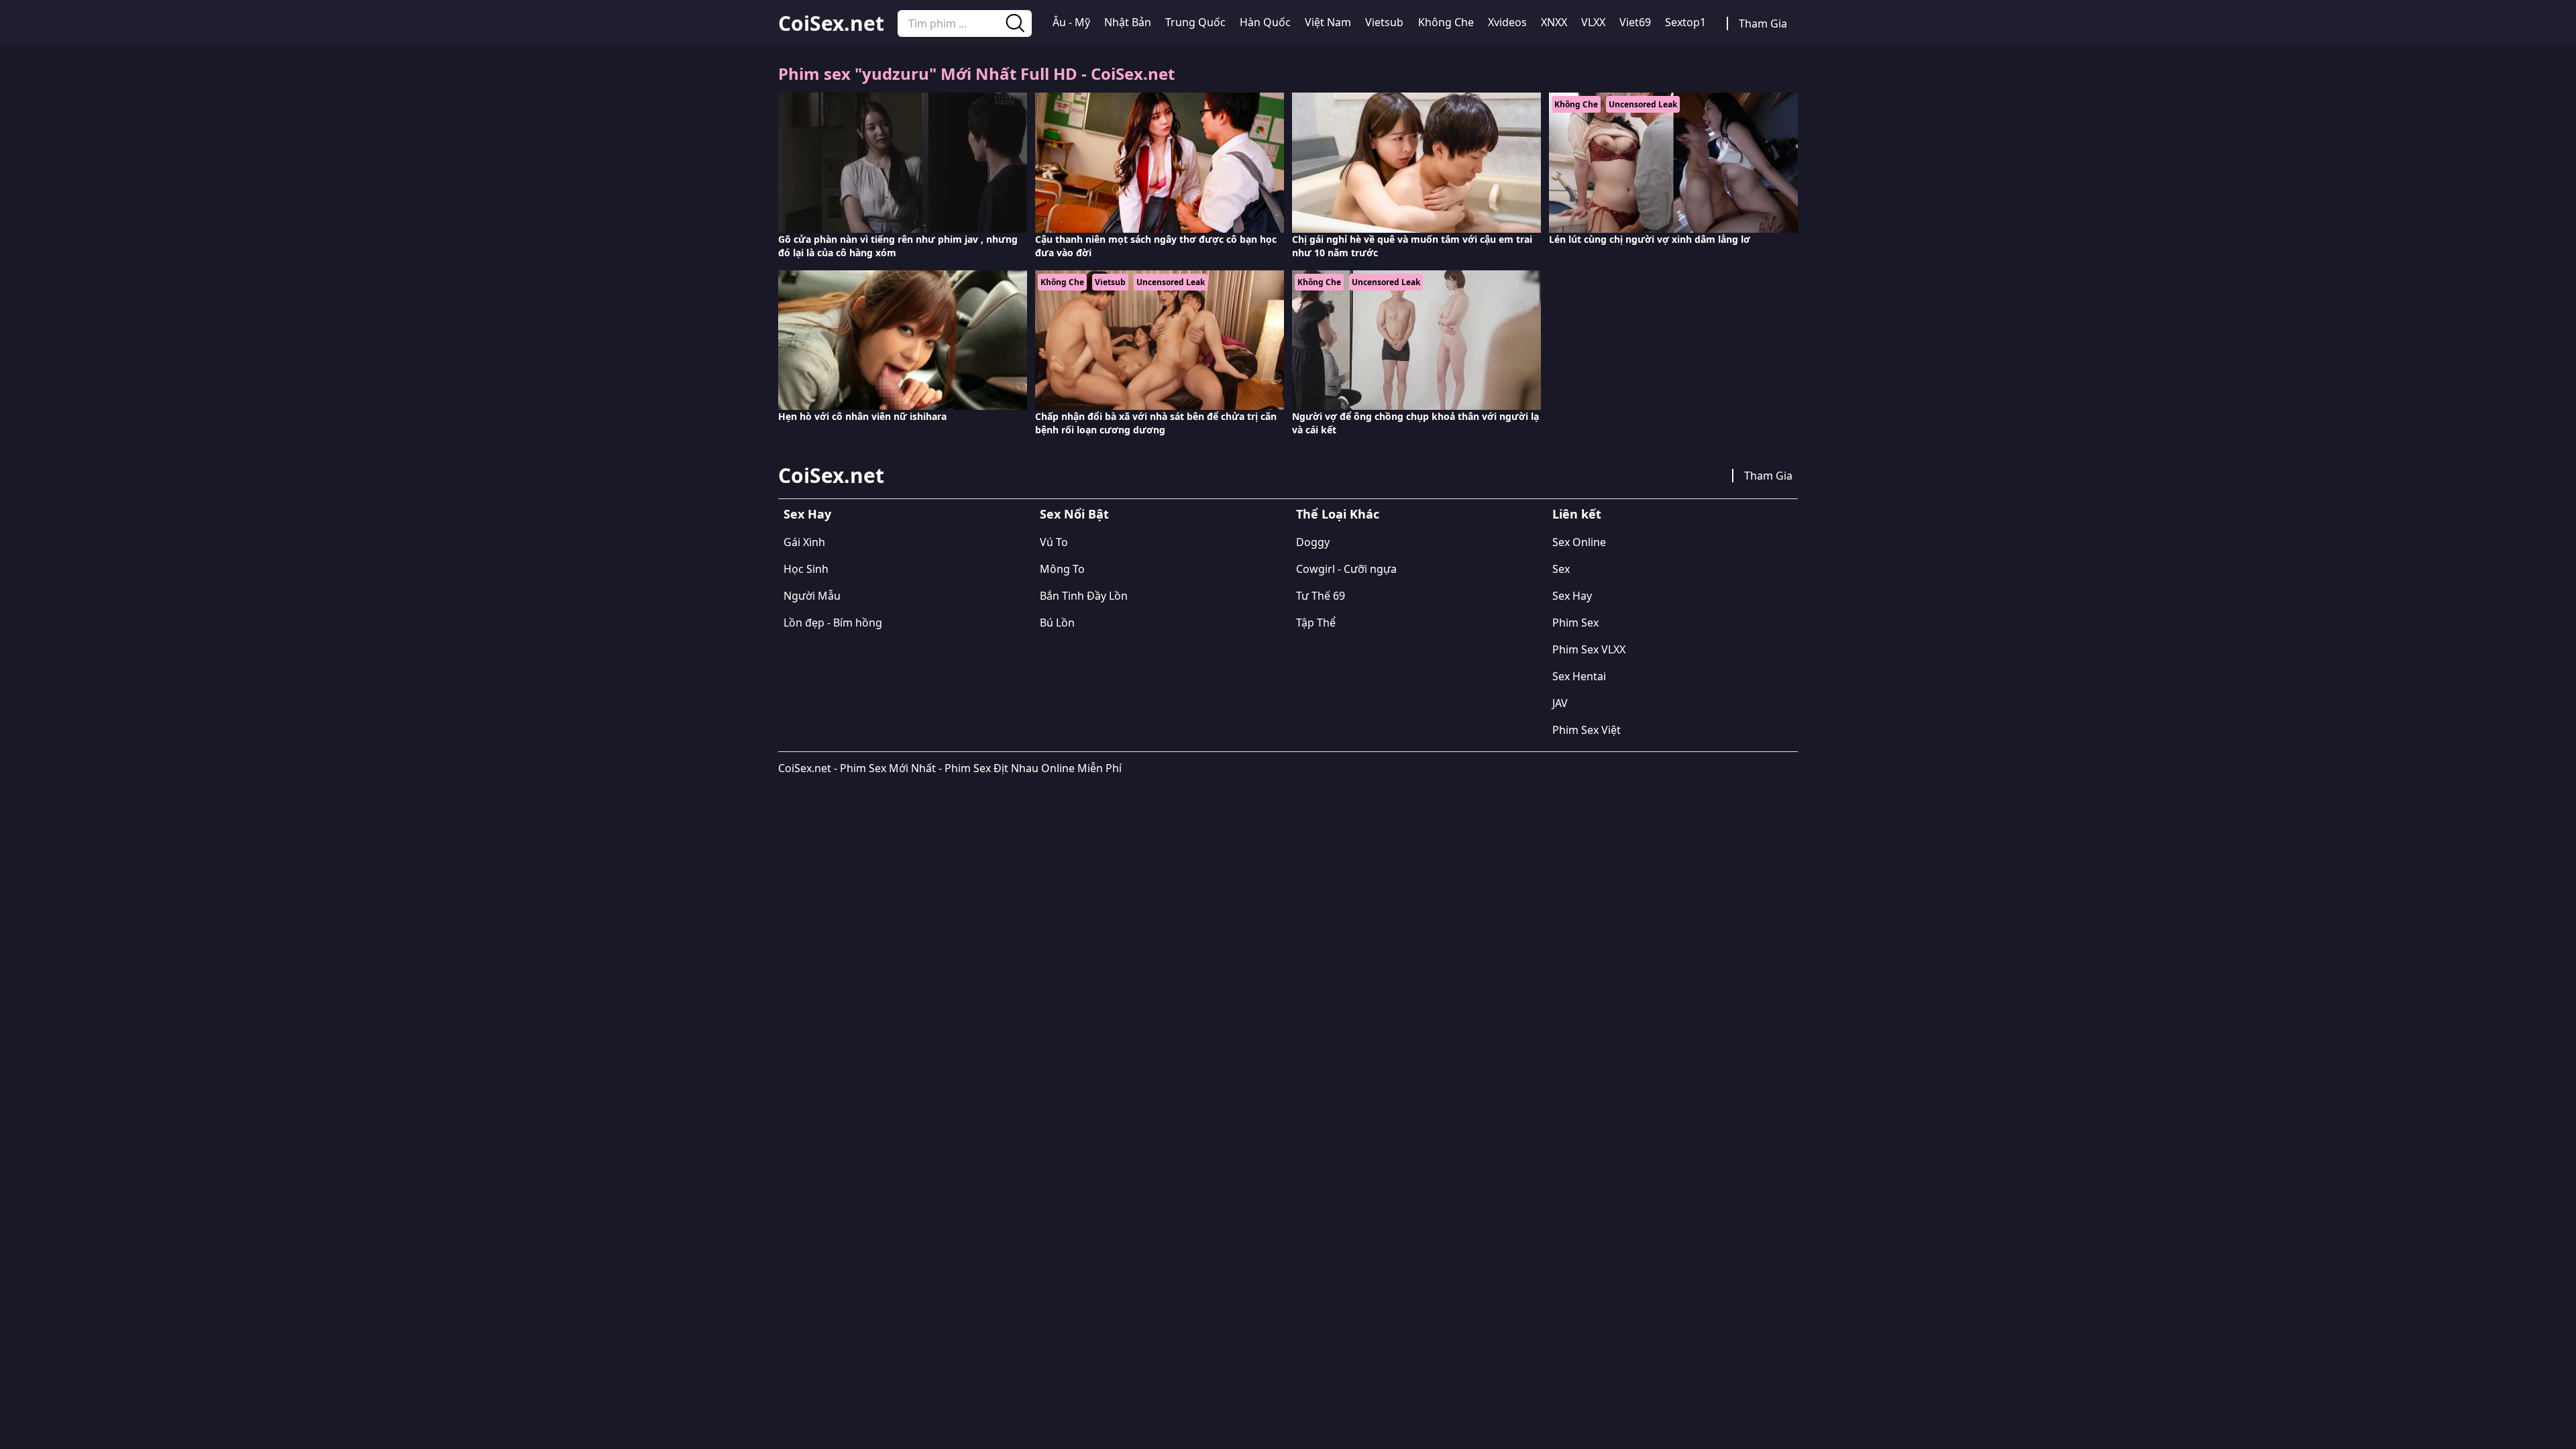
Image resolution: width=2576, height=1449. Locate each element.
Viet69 (1635, 22)
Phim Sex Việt (1587, 730)
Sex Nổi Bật (1074, 514)
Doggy (1313, 542)
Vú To (1054, 542)
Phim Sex (1575, 623)
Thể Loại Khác (1338, 514)
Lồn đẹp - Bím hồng (833, 623)
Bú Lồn (1057, 623)
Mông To (1062, 569)
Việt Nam (1328, 22)
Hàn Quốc (1265, 22)
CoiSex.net (831, 23)
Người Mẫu (812, 596)
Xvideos (1507, 22)
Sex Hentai (1579, 676)
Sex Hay (807, 514)
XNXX (1554, 22)
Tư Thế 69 (1321, 596)
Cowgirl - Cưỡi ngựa (1346, 569)
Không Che (1446, 22)
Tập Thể (1316, 623)
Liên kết (1577, 514)
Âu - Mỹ (1071, 22)
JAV (1560, 703)
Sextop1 (1685, 22)
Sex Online (1579, 542)
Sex (1561, 569)
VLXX (1593, 22)
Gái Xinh (804, 542)
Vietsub (1384, 22)
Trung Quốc (1195, 22)
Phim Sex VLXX (1589, 649)
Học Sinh (806, 569)
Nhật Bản (1128, 22)
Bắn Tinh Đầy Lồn (1084, 596)
